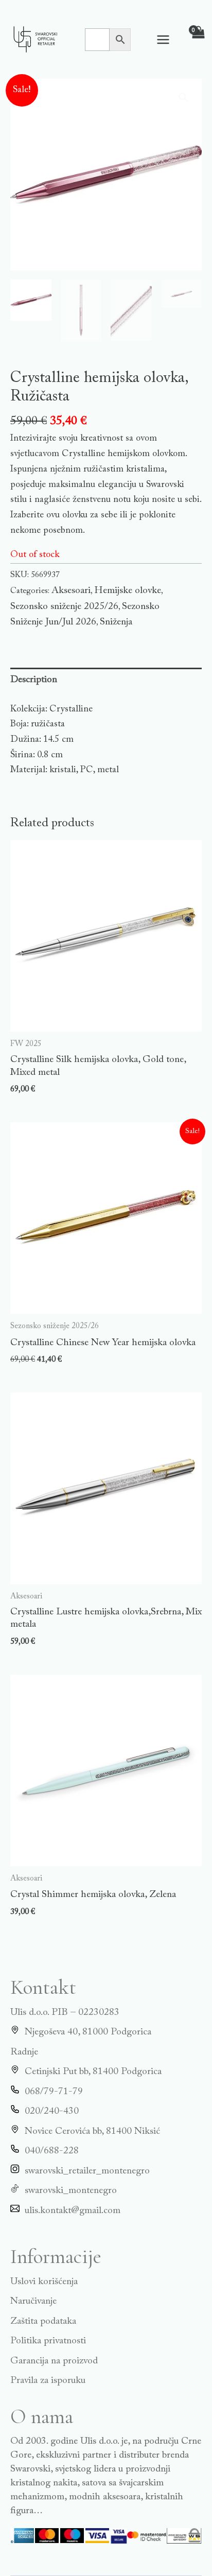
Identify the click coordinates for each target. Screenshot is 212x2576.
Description (34, 680)
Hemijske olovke (128, 591)
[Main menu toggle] (163, 39)
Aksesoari (71, 591)
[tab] (106, 680)
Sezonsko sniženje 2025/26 (64, 607)
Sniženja (116, 622)
